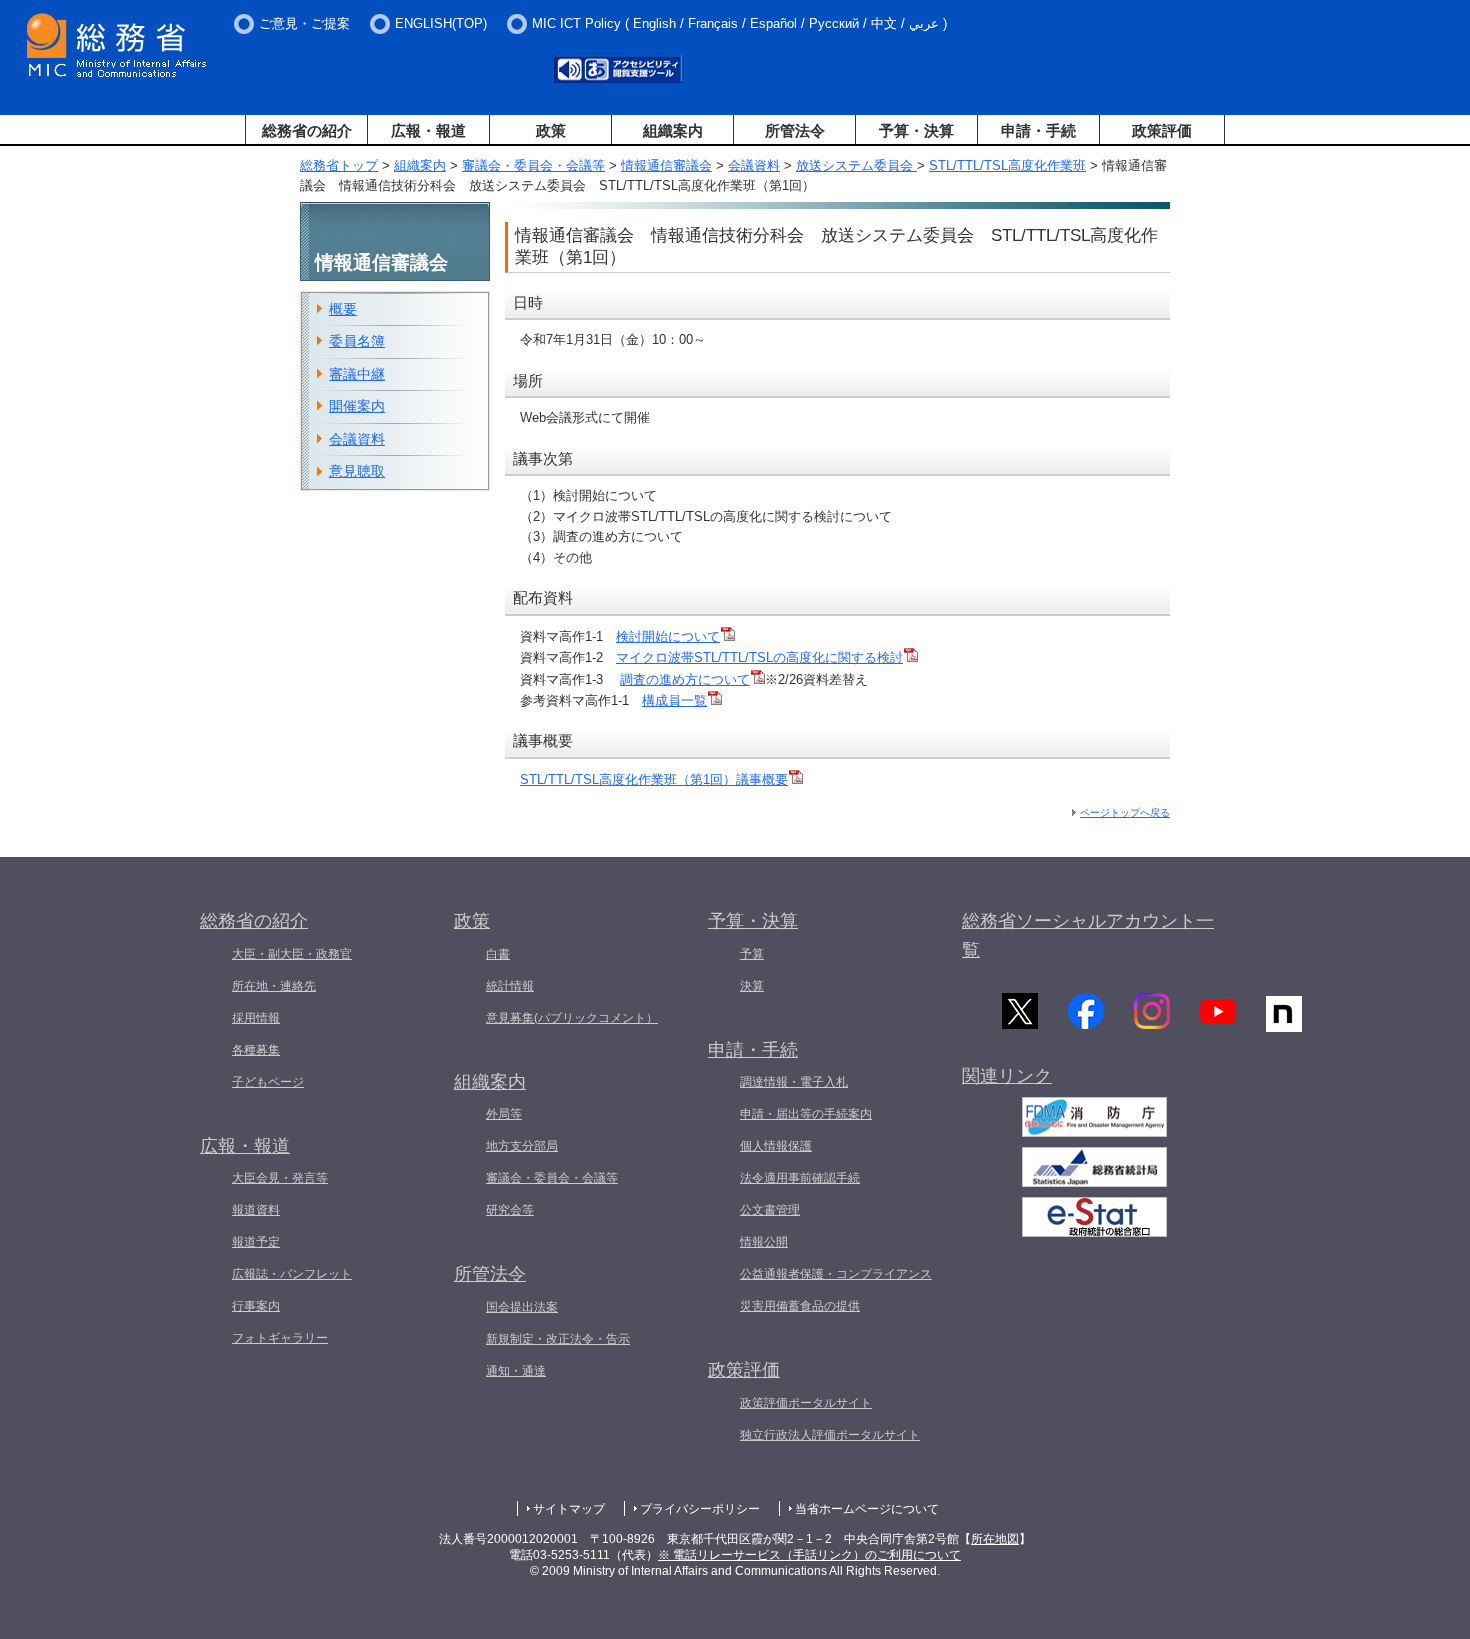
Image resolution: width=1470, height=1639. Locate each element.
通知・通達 (516, 1371)
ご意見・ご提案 (304, 23)
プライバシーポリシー (700, 1509)
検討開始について (668, 636)
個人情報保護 (776, 1146)
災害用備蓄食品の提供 (800, 1306)
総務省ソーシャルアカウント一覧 (1088, 935)
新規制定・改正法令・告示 (558, 1339)
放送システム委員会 (856, 165)
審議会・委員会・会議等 (533, 165)
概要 (343, 309)
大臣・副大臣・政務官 (292, 954)
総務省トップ (339, 165)
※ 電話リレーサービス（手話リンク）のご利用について (809, 1555)
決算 (752, 986)
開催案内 (357, 406)
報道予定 (256, 1242)
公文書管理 (770, 1210)
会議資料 (754, 165)
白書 (498, 954)
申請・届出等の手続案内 (806, 1114)
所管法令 (795, 130)
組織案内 (673, 130)
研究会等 (510, 1210)
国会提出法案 (522, 1307)
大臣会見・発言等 (280, 1178)
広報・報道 (428, 130)
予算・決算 (916, 130)
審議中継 (357, 374)
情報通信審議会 (666, 165)
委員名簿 (357, 341)
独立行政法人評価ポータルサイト (830, 1435)
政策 (551, 130)
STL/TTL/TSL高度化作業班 (1007, 165)
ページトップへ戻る (1125, 812)
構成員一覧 (674, 700)
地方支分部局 (522, 1146)
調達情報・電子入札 (794, 1082)
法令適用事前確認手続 (800, 1178)
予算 (752, 954)
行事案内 (256, 1306)
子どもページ (268, 1082)
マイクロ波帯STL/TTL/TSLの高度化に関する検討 (759, 657)
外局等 (504, 1114)
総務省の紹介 (307, 130)
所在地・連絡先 (274, 986)
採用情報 (256, 1018)
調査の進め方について (685, 679)
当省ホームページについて (867, 1509)
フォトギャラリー (280, 1338)
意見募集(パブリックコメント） (572, 1018)
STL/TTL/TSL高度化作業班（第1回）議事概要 (654, 779)
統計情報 (510, 986)
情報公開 (764, 1242)
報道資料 (256, 1210)
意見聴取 (357, 471)
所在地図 (995, 1539)
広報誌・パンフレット (292, 1274)
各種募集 (256, 1050)
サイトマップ (569, 1509)
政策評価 (1162, 130)
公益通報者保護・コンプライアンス (836, 1274)
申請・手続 (1038, 130)
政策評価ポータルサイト (806, 1403)
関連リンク (1007, 1076)
